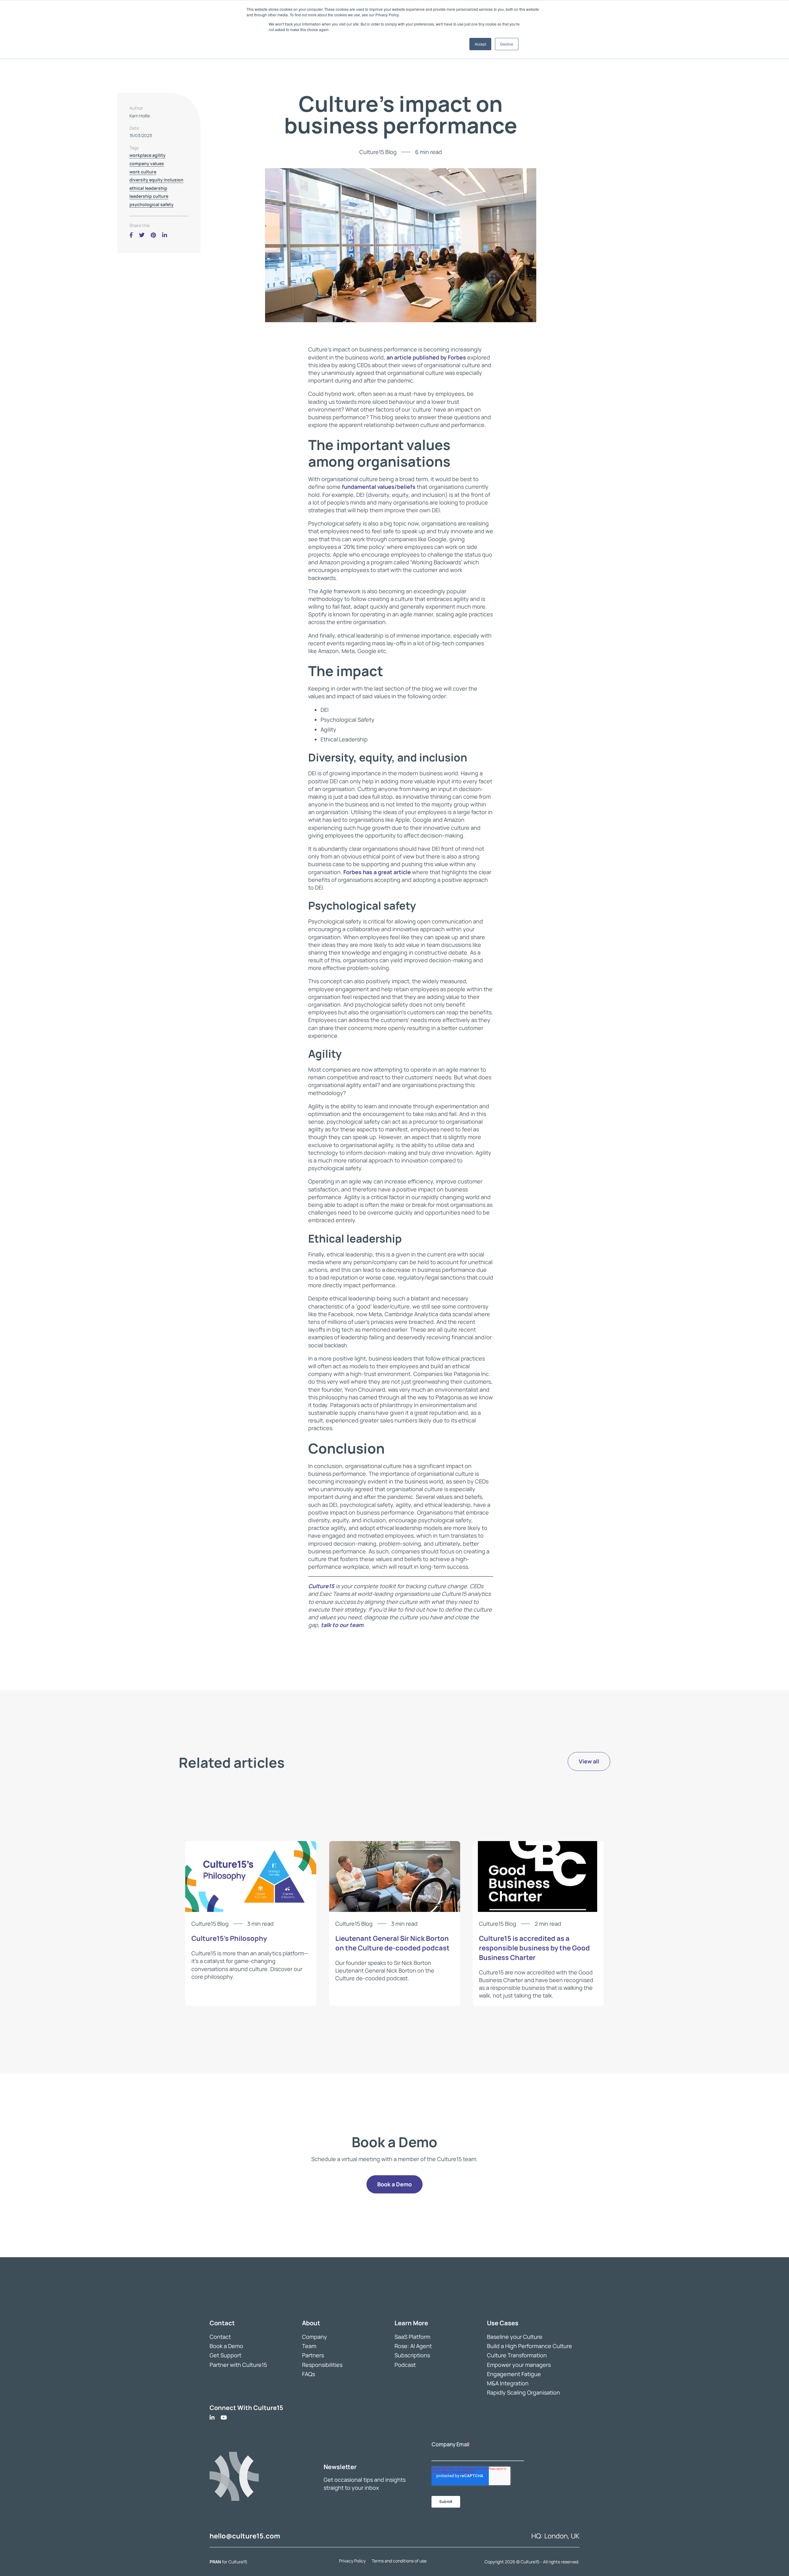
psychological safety (151, 204)
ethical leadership (148, 188)
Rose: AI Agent (413, 2346)
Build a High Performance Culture (529, 2346)
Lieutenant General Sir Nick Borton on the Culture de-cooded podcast (392, 1943)
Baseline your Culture (515, 2337)
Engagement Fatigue (514, 2374)
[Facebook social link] (131, 235)
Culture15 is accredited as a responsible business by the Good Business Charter (534, 1948)
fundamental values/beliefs (379, 487)
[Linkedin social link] (165, 235)
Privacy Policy (352, 2561)
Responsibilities (322, 2364)
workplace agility (147, 155)
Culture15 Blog (378, 152)
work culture (143, 171)
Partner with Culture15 (238, 2364)
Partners (313, 2355)
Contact (220, 2337)
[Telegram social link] (173, 235)
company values (147, 163)
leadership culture (149, 196)
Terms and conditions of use (399, 2561)
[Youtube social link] (224, 2418)
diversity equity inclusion (156, 180)
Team (309, 2346)
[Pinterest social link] (153, 235)
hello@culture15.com (245, 2536)
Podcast (405, 2364)
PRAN (216, 2562)
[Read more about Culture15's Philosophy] (251, 1910)
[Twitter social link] (142, 235)
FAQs (309, 2374)
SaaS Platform (412, 2337)
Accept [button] (480, 44)
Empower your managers (519, 2364)
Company (315, 2337)
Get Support (225, 2355)
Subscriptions (412, 2355)
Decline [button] (507, 44)
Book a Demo (226, 2346)
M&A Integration (508, 2383)
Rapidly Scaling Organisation (523, 2392)
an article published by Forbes (426, 357)
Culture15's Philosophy (229, 1938)
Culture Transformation (517, 2355)
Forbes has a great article (377, 872)
